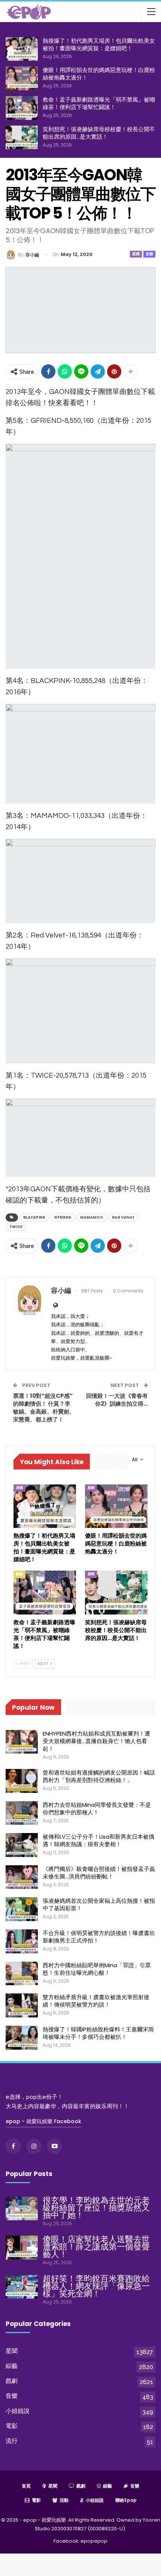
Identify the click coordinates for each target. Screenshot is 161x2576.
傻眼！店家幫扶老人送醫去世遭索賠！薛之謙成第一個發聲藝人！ (96, 2247)
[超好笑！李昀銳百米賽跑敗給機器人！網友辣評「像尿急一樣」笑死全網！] (22, 2287)
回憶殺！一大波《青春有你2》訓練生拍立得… (117, 1400)
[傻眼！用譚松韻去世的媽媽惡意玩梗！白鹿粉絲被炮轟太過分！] (22, 78)
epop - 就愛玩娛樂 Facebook (43, 2121)
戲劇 (19, 1574)
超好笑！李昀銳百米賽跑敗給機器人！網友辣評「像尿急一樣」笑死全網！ (96, 2286)
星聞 (136, 254)
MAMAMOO (92, 1217)
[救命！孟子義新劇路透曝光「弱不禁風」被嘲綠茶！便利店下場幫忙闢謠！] (22, 108)
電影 (12, 2426)
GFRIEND (63, 1217)
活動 (64, 2500)
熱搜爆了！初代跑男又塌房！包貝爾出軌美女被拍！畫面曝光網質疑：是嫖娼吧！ (99, 44)
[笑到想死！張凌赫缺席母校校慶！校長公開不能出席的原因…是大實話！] (22, 138)
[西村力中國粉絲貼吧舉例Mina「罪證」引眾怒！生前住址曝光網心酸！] (22, 1974)
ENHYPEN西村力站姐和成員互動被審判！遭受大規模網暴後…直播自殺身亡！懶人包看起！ (96, 1741)
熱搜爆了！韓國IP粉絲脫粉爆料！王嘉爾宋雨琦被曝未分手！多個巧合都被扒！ (98, 2033)
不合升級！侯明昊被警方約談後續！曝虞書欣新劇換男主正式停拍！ (99, 1937)
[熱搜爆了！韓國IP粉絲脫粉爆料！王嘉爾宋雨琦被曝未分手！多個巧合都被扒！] (22, 2038)
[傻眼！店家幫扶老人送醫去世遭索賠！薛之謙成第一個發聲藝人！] (22, 2248)
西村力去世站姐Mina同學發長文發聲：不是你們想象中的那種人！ (97, 1808)
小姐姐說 (18, 2411)
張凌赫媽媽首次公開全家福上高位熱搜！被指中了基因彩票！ (99, 1904)
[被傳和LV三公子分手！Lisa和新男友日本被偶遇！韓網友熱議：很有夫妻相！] (22, 1845)
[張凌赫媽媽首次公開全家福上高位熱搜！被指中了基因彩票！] (22, 1909)
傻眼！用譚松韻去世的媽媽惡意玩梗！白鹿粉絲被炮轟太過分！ (99, 74)
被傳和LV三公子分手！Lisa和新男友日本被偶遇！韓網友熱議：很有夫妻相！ (98, 1840)
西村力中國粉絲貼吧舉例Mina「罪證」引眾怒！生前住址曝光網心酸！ (97, 1969)
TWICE (16, 1227)
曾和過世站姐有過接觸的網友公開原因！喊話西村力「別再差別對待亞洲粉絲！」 (99, 1776)
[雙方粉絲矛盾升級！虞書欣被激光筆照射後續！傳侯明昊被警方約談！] (22, 2005)
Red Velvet (123, 1217)
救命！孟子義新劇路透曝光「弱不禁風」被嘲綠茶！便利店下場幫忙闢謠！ (99, 103)
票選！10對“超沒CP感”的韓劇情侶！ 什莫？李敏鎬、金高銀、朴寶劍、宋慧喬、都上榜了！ (44, 1408)
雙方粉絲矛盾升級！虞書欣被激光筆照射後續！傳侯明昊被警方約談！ (96, 2001)
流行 (12, 2441)
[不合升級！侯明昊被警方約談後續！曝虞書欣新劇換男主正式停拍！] (22, 1941)
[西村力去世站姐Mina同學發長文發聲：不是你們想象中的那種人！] (22, 1813)
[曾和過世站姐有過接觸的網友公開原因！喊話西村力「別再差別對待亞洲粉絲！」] (22, 1781)
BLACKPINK (34, 1217)
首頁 (26, 2486)
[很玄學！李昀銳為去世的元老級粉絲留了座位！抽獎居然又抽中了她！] (22, 2209)
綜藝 (12, 2366)
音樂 (149, 254)
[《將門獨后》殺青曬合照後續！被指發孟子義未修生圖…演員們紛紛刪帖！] (22, 1877)
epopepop (94, 2541)
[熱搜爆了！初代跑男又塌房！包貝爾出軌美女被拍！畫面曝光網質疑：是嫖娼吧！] (22, 49)
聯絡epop (126, 2500)
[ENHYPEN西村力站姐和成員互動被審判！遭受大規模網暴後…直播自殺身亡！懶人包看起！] (22, 1742)
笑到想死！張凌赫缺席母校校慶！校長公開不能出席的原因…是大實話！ (99, 133)
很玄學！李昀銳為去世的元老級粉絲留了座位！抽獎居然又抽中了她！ (96, 2208)
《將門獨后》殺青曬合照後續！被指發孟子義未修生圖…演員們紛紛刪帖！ (99, 1873)
